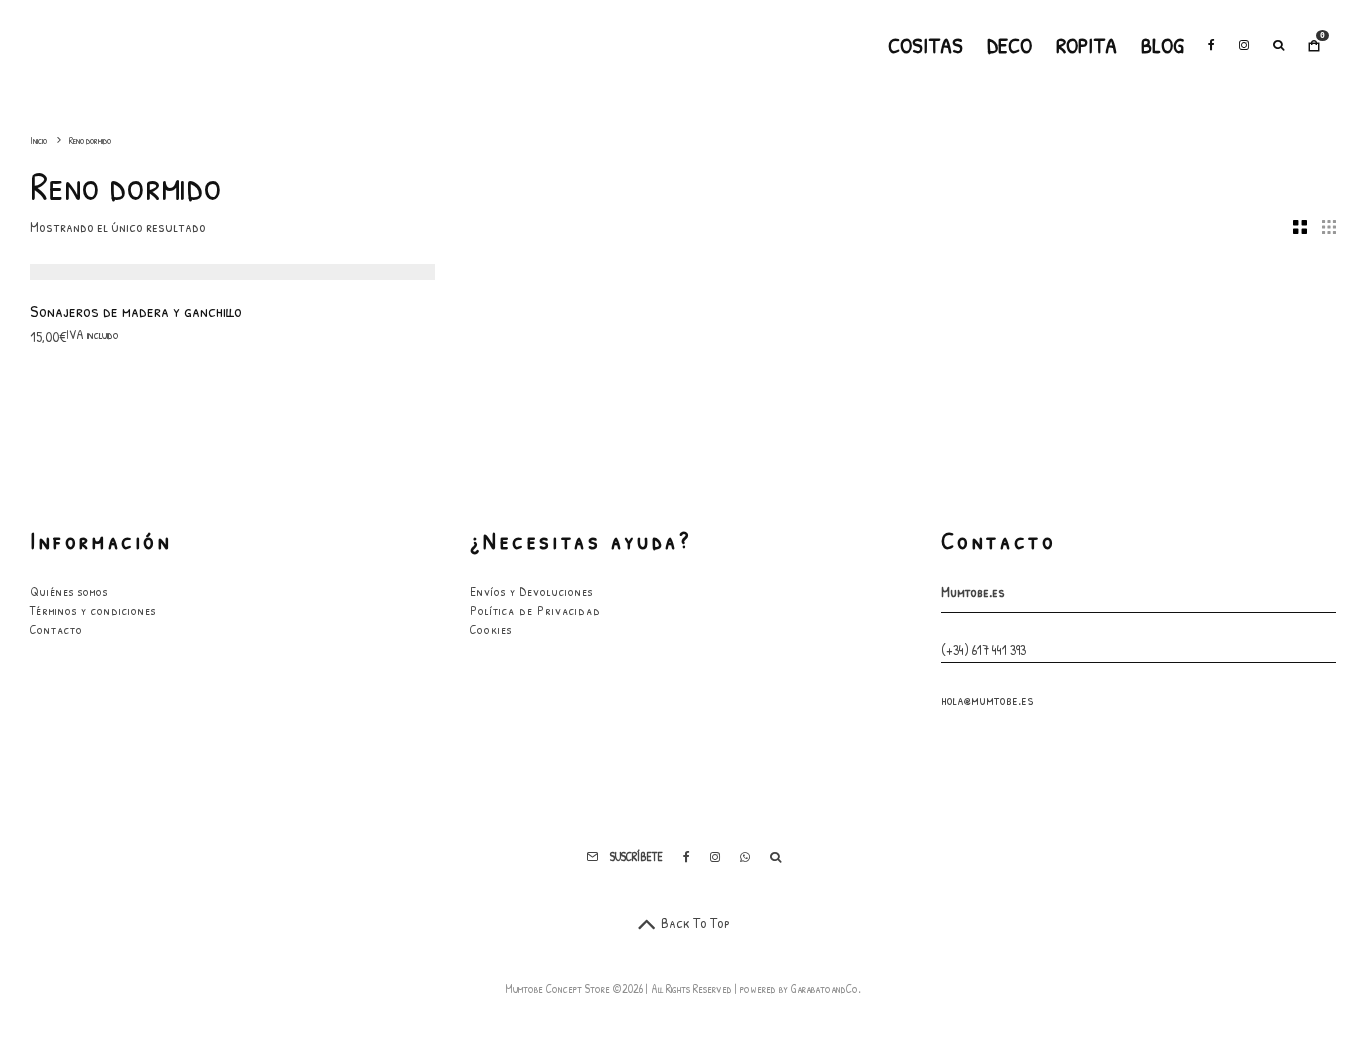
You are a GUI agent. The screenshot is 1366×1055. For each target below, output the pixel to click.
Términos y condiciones (93, 610)
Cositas (925, 45)
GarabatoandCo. (826, 988)
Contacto (56, 629)
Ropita (1086, 45)
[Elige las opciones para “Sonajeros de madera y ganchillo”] (145, 230)
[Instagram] (1244, 45)
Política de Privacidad (535, 610)
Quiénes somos (69, 591)
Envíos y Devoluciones (531, 591)
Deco (1009, 45)
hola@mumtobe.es (987, 699)
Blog (1162, 45)
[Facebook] (1211, 45)
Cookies (491, 629)
